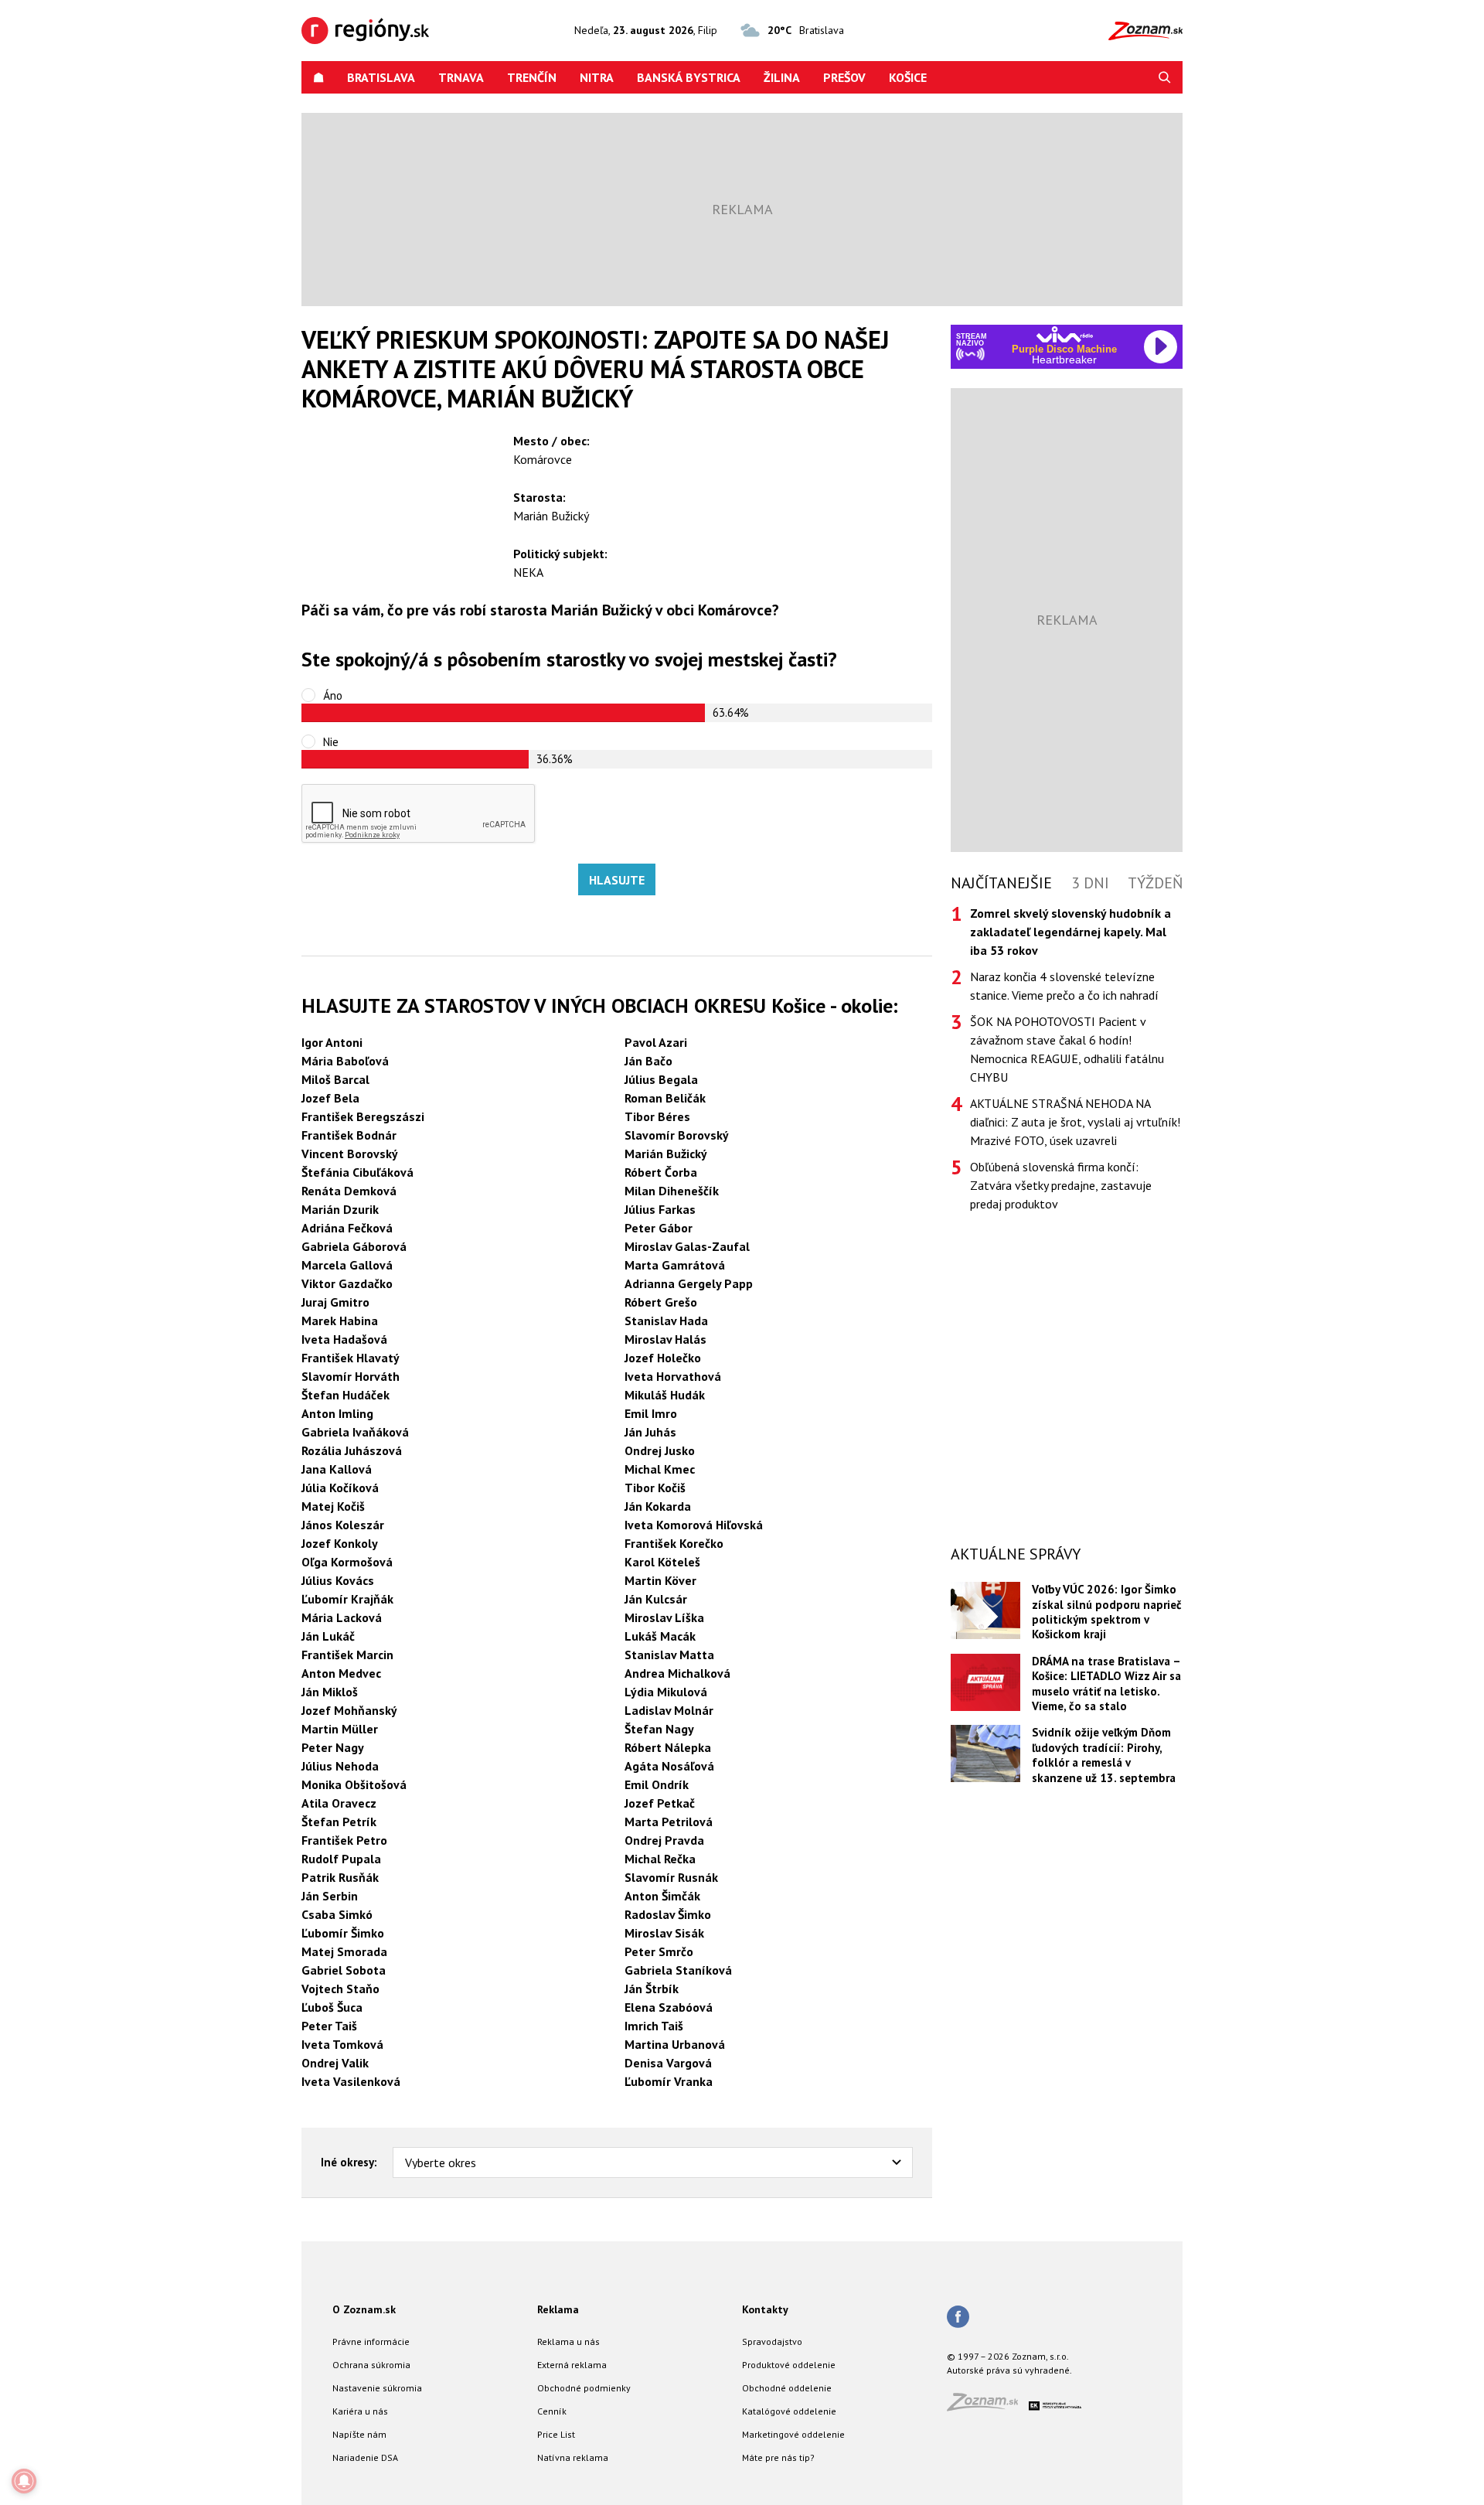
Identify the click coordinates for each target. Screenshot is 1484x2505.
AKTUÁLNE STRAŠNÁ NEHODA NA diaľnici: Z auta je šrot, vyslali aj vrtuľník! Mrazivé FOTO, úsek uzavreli (1075, 1122)
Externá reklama (572, 2365)
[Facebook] (958, 2318)
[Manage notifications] (24, 2481)
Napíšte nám (359, 2434)
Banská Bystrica (689, 77)
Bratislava (381, 77)
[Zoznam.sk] (988, 2406)
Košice (908, 77)
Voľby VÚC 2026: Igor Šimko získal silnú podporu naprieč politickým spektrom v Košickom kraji (1107, 1612)
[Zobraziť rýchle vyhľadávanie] (1165, 77)
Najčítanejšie (1001, 883)
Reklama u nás (568, 2341)
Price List (556, 2434)
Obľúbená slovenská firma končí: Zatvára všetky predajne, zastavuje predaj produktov (1061, 1185)
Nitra (597, 77)
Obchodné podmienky (584, 2388)
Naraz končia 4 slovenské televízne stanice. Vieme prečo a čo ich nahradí (1064, 986)
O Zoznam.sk (364, 2309)
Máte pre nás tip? (778, 2457)
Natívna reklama (573, 2457)
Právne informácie (371, 2341)
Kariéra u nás (360, 2411)
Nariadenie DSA (365, 2457)
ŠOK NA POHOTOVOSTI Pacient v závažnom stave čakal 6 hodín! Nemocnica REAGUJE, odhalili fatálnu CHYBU (1067, 1049)
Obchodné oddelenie (787, 2388)
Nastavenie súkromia (377, 2388)
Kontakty (765, 2309)
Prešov (844, 77)
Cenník (552, 2411)
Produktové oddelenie (789, 2365)
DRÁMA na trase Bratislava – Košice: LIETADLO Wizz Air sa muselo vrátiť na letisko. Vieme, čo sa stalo (1106, 1684)
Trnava (461, 77)
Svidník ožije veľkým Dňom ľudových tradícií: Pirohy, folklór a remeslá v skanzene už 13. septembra (1104, 1755)
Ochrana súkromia (371, 2365)
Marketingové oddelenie (793, 2434)
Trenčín (532, 77)
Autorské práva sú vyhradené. (1009, 2370)
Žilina (782, 77)
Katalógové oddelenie (789, 2411)
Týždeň (1155, 883)
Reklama (558, 2309)
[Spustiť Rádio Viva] (1065, 334)
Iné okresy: (349, 2162)
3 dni (1090, 883)
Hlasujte (617, 880)
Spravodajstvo (772, 2341)
